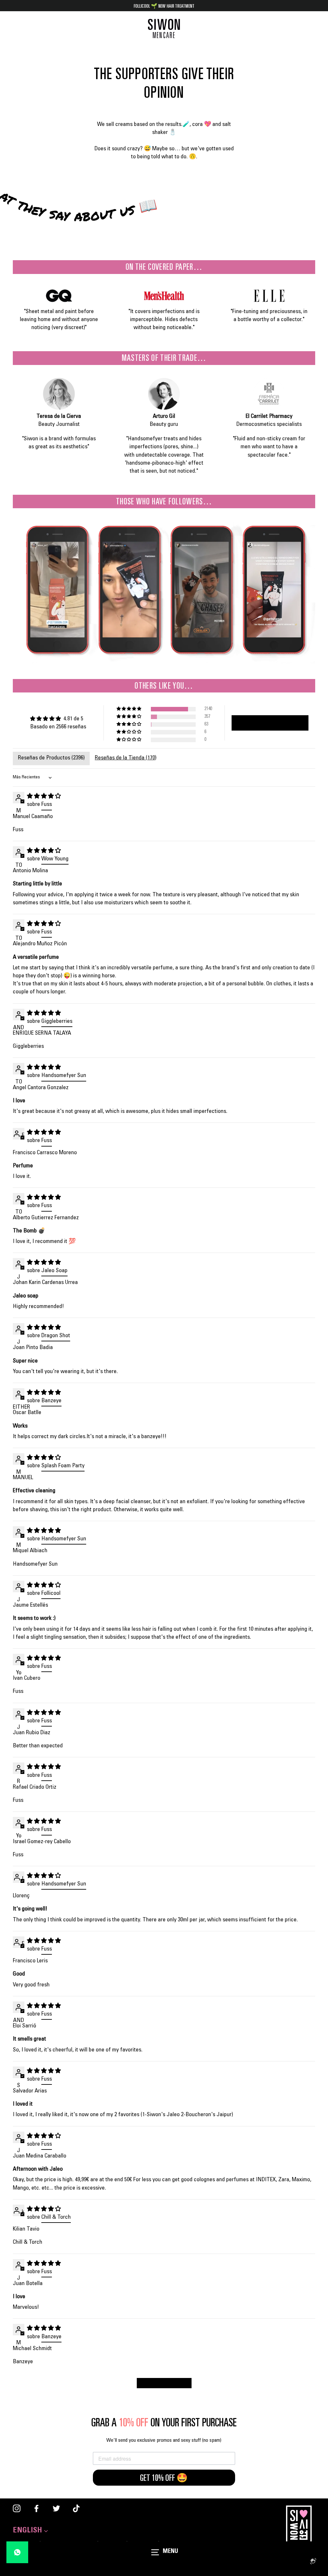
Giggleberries (57, 1022)
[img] (58, 719)
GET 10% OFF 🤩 (164, 2478)
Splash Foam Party (63, 1466)
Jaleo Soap (54, 1271)
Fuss (47, 805)
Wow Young (55, 859)
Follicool (51, 1594)
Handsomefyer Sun (64, 1076)
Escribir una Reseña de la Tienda (270, 724)
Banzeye (51, 1401)
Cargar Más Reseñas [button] (164, 2384)
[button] (129, 709)
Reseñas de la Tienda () (126, 758)
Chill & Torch (56, 2217)
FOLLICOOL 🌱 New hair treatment (164, 6)
